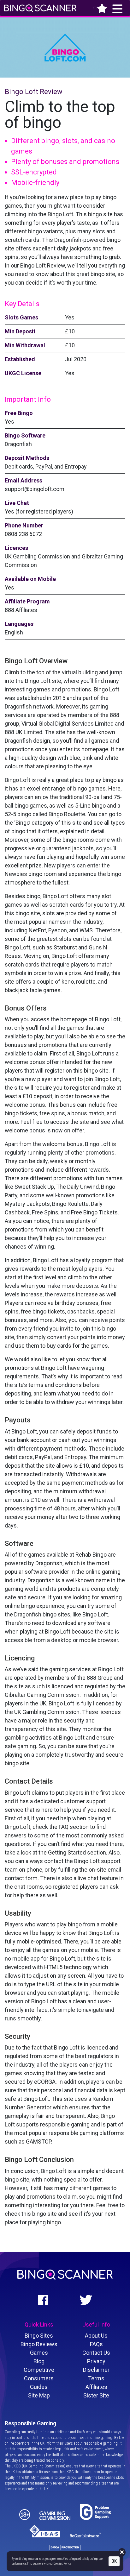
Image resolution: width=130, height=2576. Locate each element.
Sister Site (96, 2395)
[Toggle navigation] (92, 8)
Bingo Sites (39, 2336)
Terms (96, 2378)
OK (114, 2561)
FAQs (96, 2344)
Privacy (96, 2361)
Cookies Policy (62, 2563)
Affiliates (96, 2387)
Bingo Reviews (39, 2344)
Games (39, 2353)
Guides (39, 2387)
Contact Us (96, 2353)
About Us (96, 2336)
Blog (39, 2361)
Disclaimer (96, 2370)
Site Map (39, 2395)
